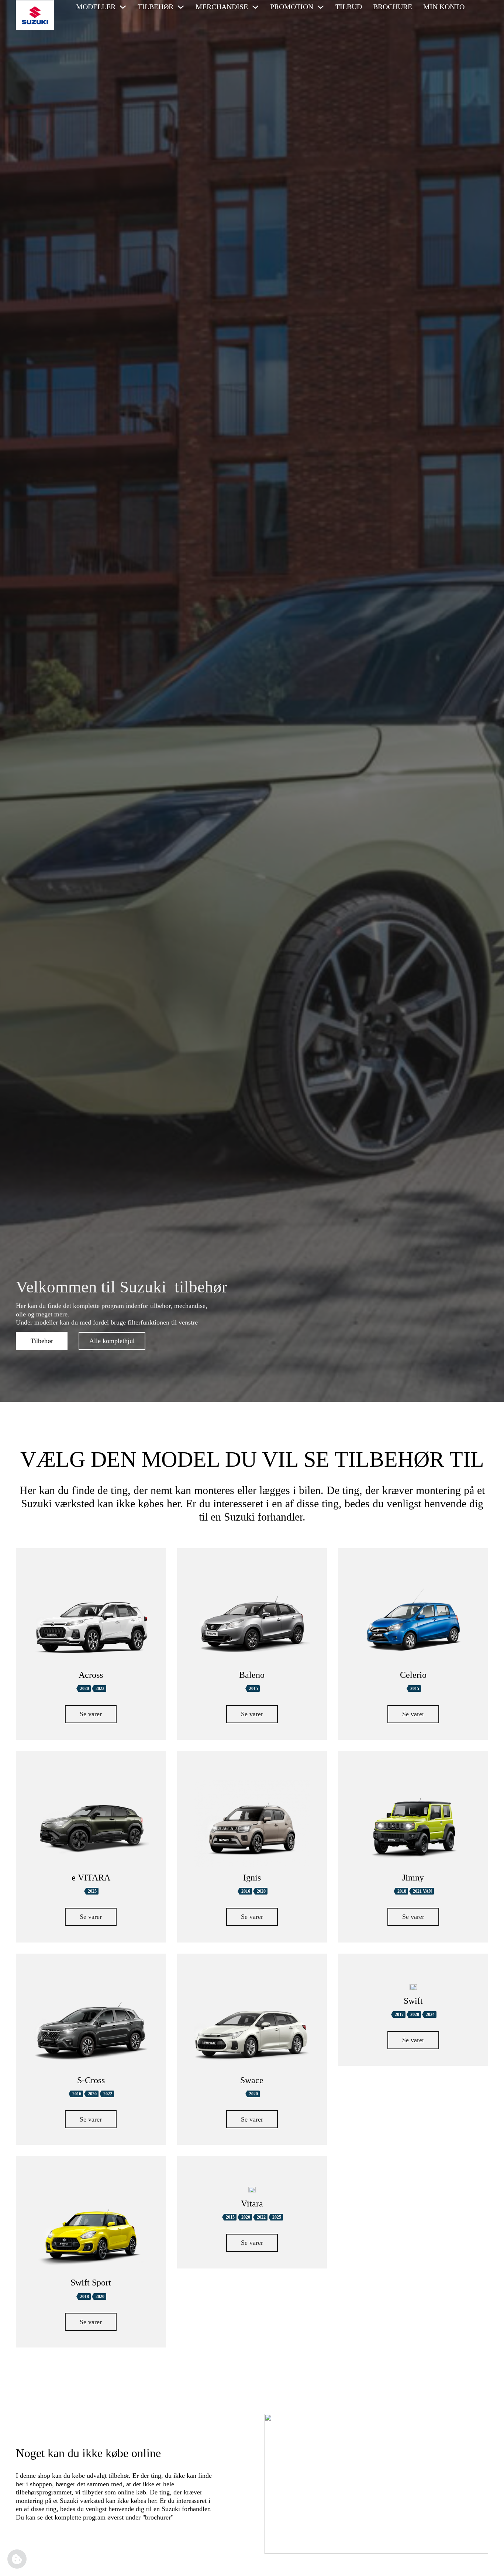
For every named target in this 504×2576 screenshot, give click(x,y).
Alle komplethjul (112, 1341)
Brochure (393, 7)
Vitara (252, 2204)
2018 (402, 1891)
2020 (84, 1689)
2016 (246, 1891)
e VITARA (91, 1878)
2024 (430, 2015)
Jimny (413, 1878)
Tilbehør (42, 1341)
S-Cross (91, 2080)
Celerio (413, 1675)
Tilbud (349, 7)
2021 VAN (422, 1891)
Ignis (252, 1878)
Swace (252, 2080)
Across (91, 1675)
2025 (92, 1891)
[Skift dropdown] (123, 7)
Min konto (444, 7)
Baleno (252, 1675)
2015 (253, 1689)
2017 (399, 2015)
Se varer (91, 1714)
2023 (100, 1689)
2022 (108, 2094)
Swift (413, 2001)
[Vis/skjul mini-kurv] (479, 7)
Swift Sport (91, 2283)
